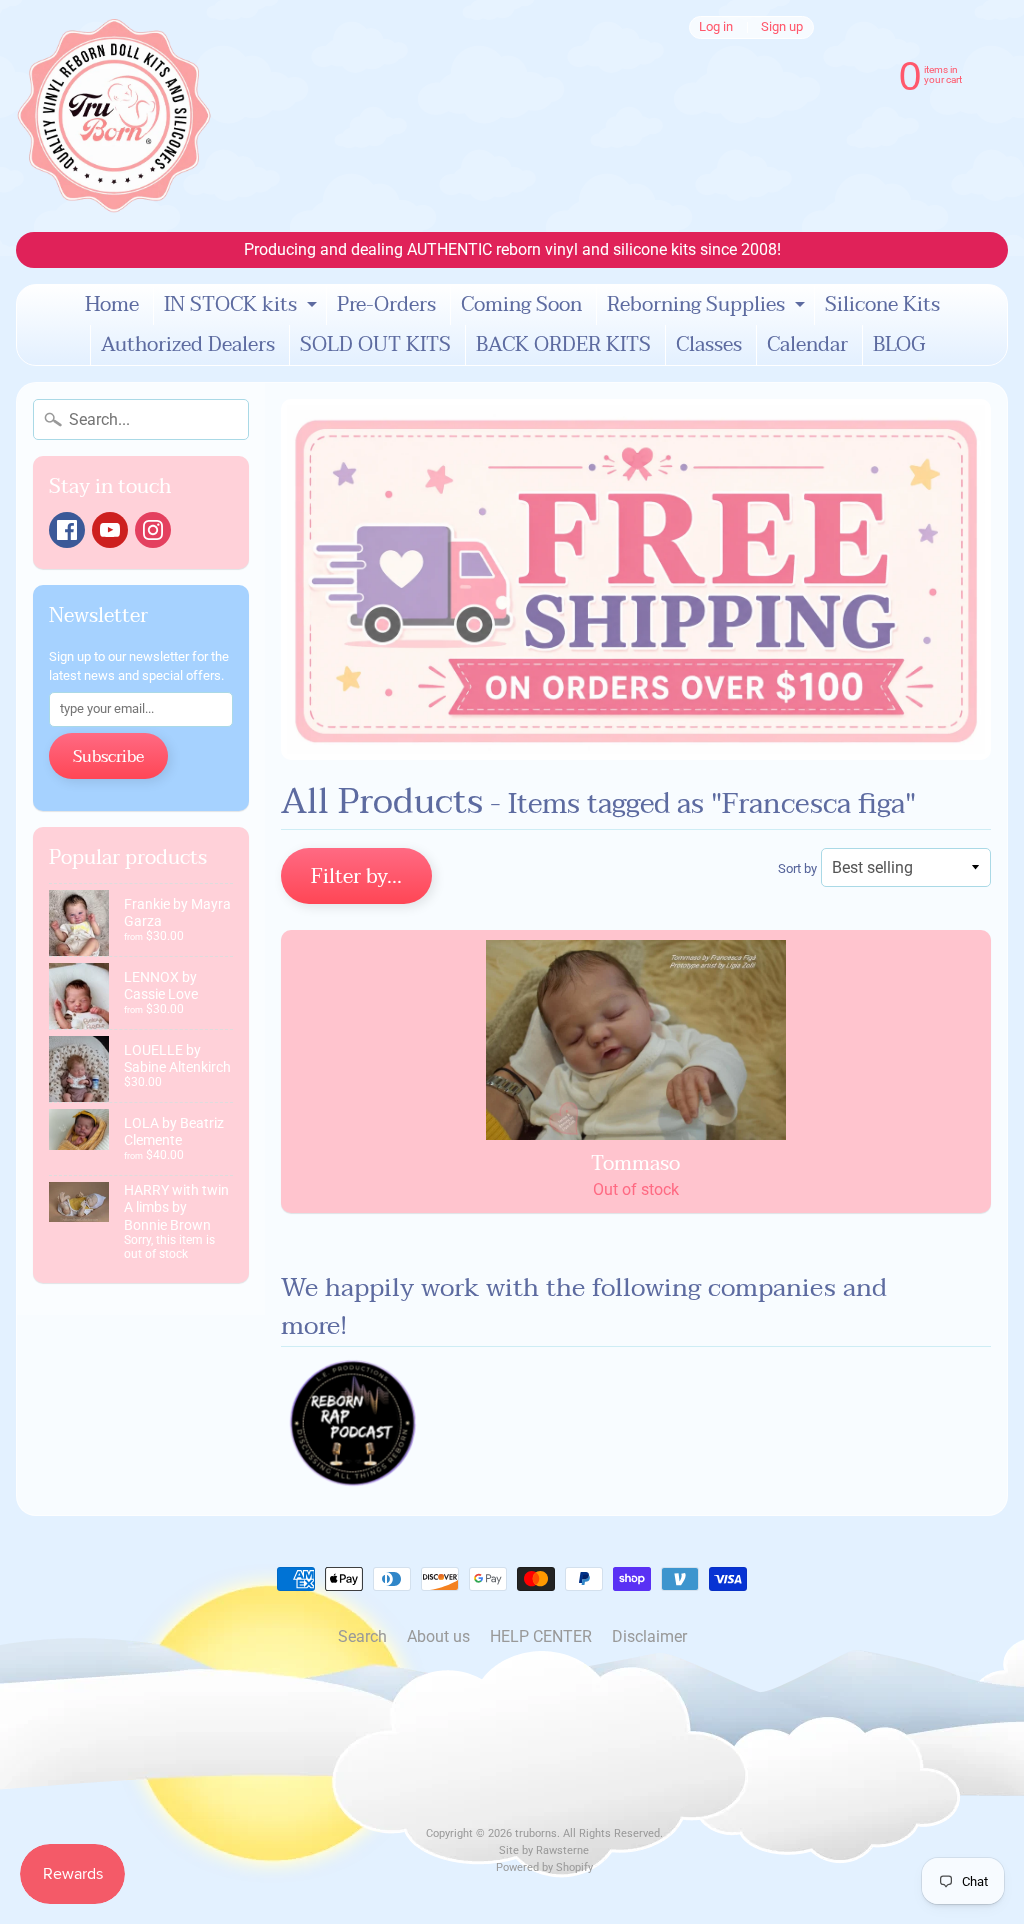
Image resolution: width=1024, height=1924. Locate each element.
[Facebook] (67, 530)
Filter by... (356, 877)
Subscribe (108, 757)
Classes (709, 345)
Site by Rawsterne (544, 1850)
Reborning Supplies (708, 306)
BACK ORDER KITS (563, 345)
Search (362, 1636)
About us (438, 1636)
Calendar (807, 345)
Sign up (782, 27)
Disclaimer (649, 1636)
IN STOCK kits (243, 306)
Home (112, 305)
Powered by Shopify (544, 1867)
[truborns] (114, 116)
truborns (536, 1833)
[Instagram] (153, 530)
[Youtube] (110, 530)
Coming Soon (521, 305)
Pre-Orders (386, 305)
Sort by (797, 868)
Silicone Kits (882, 305)
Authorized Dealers (188, 345)
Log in (716, 27)
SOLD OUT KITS (375, 345)
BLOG (899, 345)
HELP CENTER (541, 1636)
